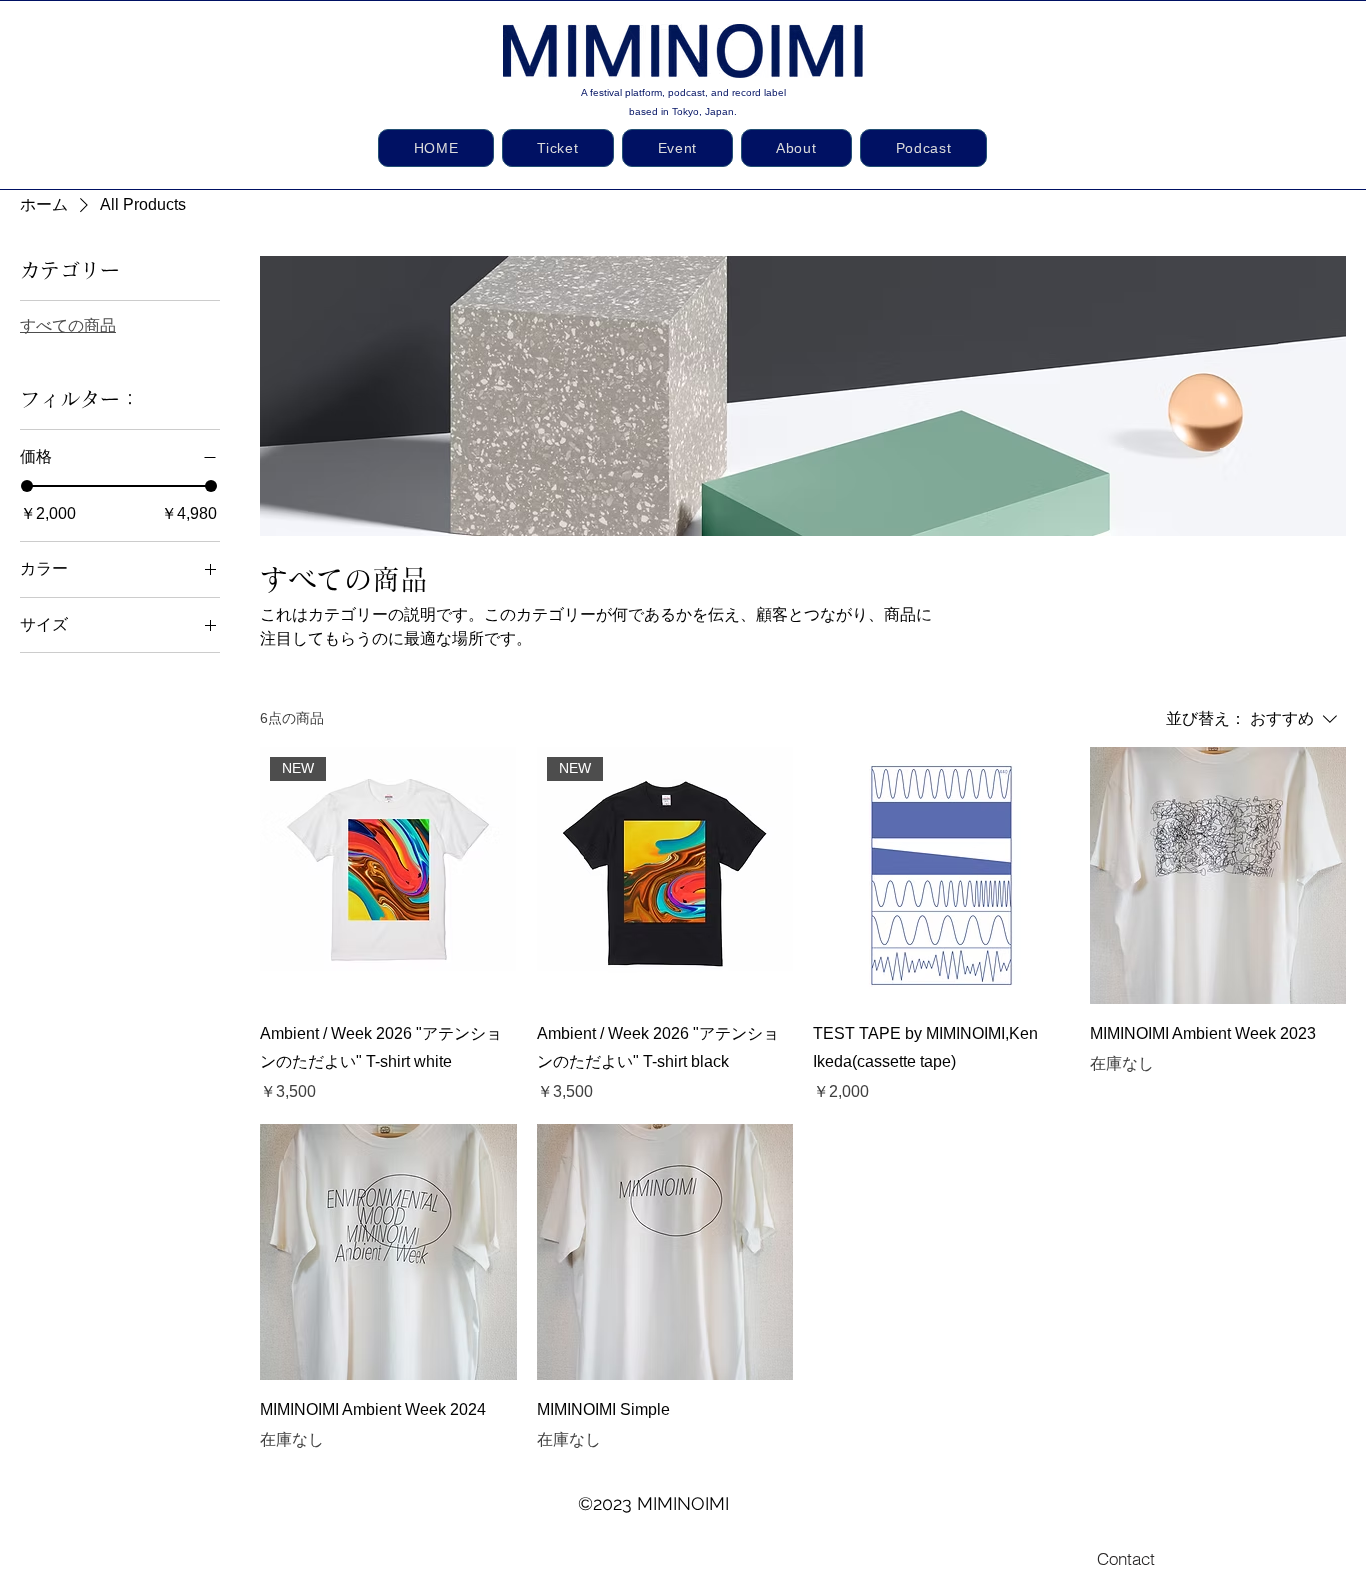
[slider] (27, 486)
